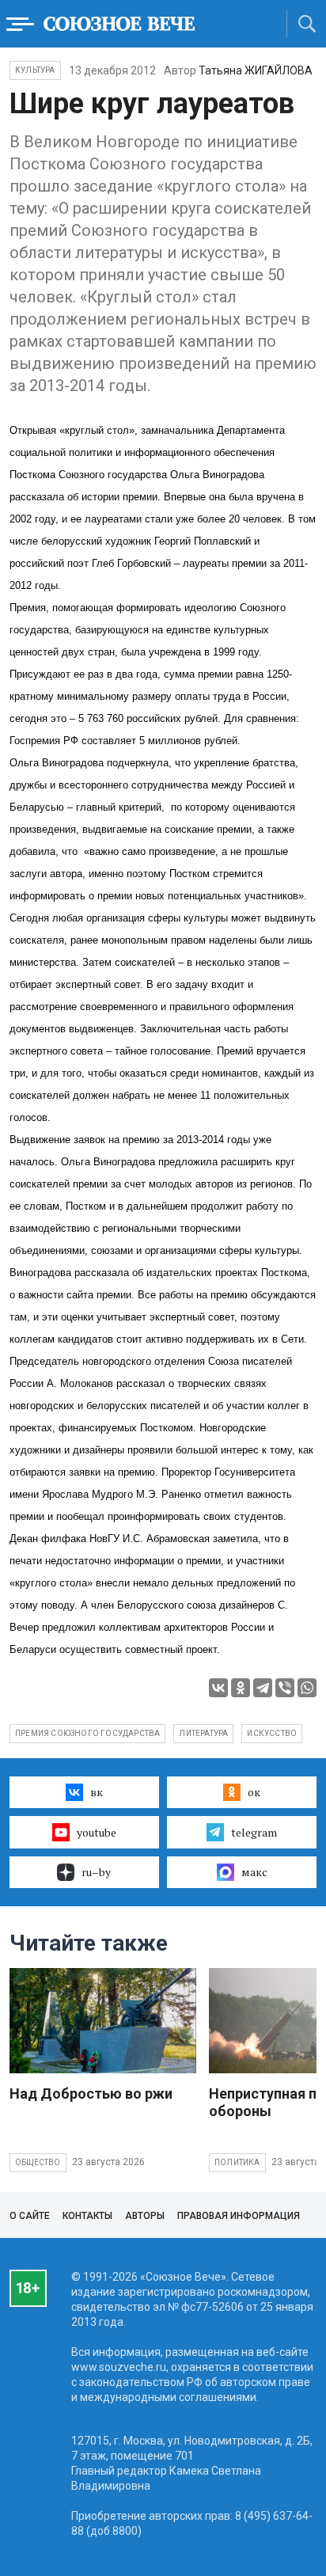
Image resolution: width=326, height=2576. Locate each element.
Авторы (145, 2216)
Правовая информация (239, 2216)
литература (203, 1733)
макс (254, 1872)
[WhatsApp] (307, 1688)
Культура (35, 70)
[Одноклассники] (241, 1688)
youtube (97, 1832)
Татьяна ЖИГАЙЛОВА (256, 70)
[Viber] (285, 1688)
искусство (272, 1733)
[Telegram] (263, 1688)
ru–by (96, 1872)
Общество (38, 2162)
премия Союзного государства (87, 1733)
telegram (254, 1832)
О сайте (30, 2216)
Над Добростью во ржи (91, 2093)
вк (97, 1792)
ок (254, 1792)
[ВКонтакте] (218, 1688)
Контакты (87, 2216)
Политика (237, 2162)
